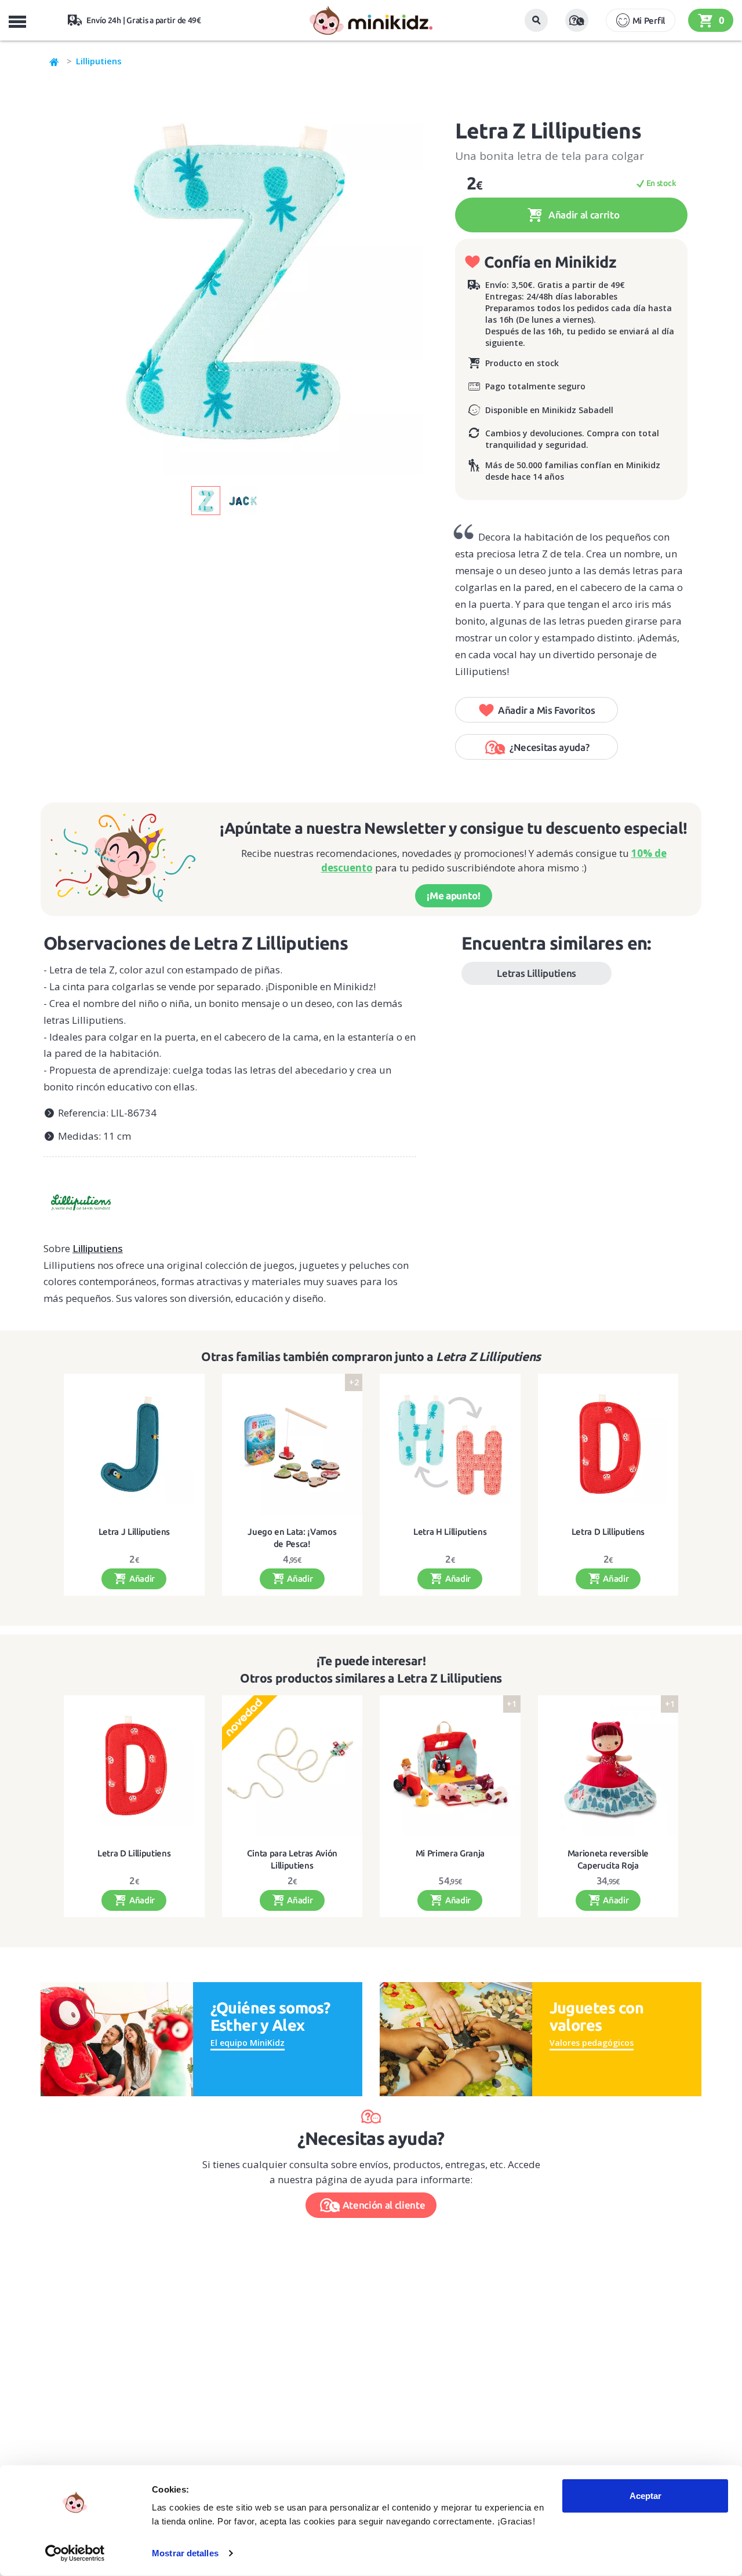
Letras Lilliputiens (537, 973)
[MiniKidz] (54, 61)
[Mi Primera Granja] (450, 1766)
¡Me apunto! (453, 895)
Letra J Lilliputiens (134, 1532)
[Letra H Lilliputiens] (450, 1444)
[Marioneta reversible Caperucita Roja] (608, 1766)
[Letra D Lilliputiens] (608, 1444)
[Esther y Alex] (117, 2038)
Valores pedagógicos (592, 2043)
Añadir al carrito (583, 215)
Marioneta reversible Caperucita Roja (608, 1859)
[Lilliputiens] (230, 1198)
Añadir (141, 1579)
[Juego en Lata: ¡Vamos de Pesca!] (292, 1444)
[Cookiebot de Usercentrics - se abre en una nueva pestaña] (75, 2553)
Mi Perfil (649, 21)
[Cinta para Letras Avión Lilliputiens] (292, 1766)
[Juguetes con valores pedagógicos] (456, 2038)
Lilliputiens (99, 61)
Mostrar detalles (185, 2553)
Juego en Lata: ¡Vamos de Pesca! (292, 1537)
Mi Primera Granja (450, 1853)
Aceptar (645, 2496)
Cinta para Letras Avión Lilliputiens (292, 1859)
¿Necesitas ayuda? (549, 747)
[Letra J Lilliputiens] (134, 1444)
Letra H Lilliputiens (450, 1532)
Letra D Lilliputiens (608, 1532)
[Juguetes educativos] (371, 20)
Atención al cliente (384, 2205)
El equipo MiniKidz (248, 2043)
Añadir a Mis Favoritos (547, 710)
